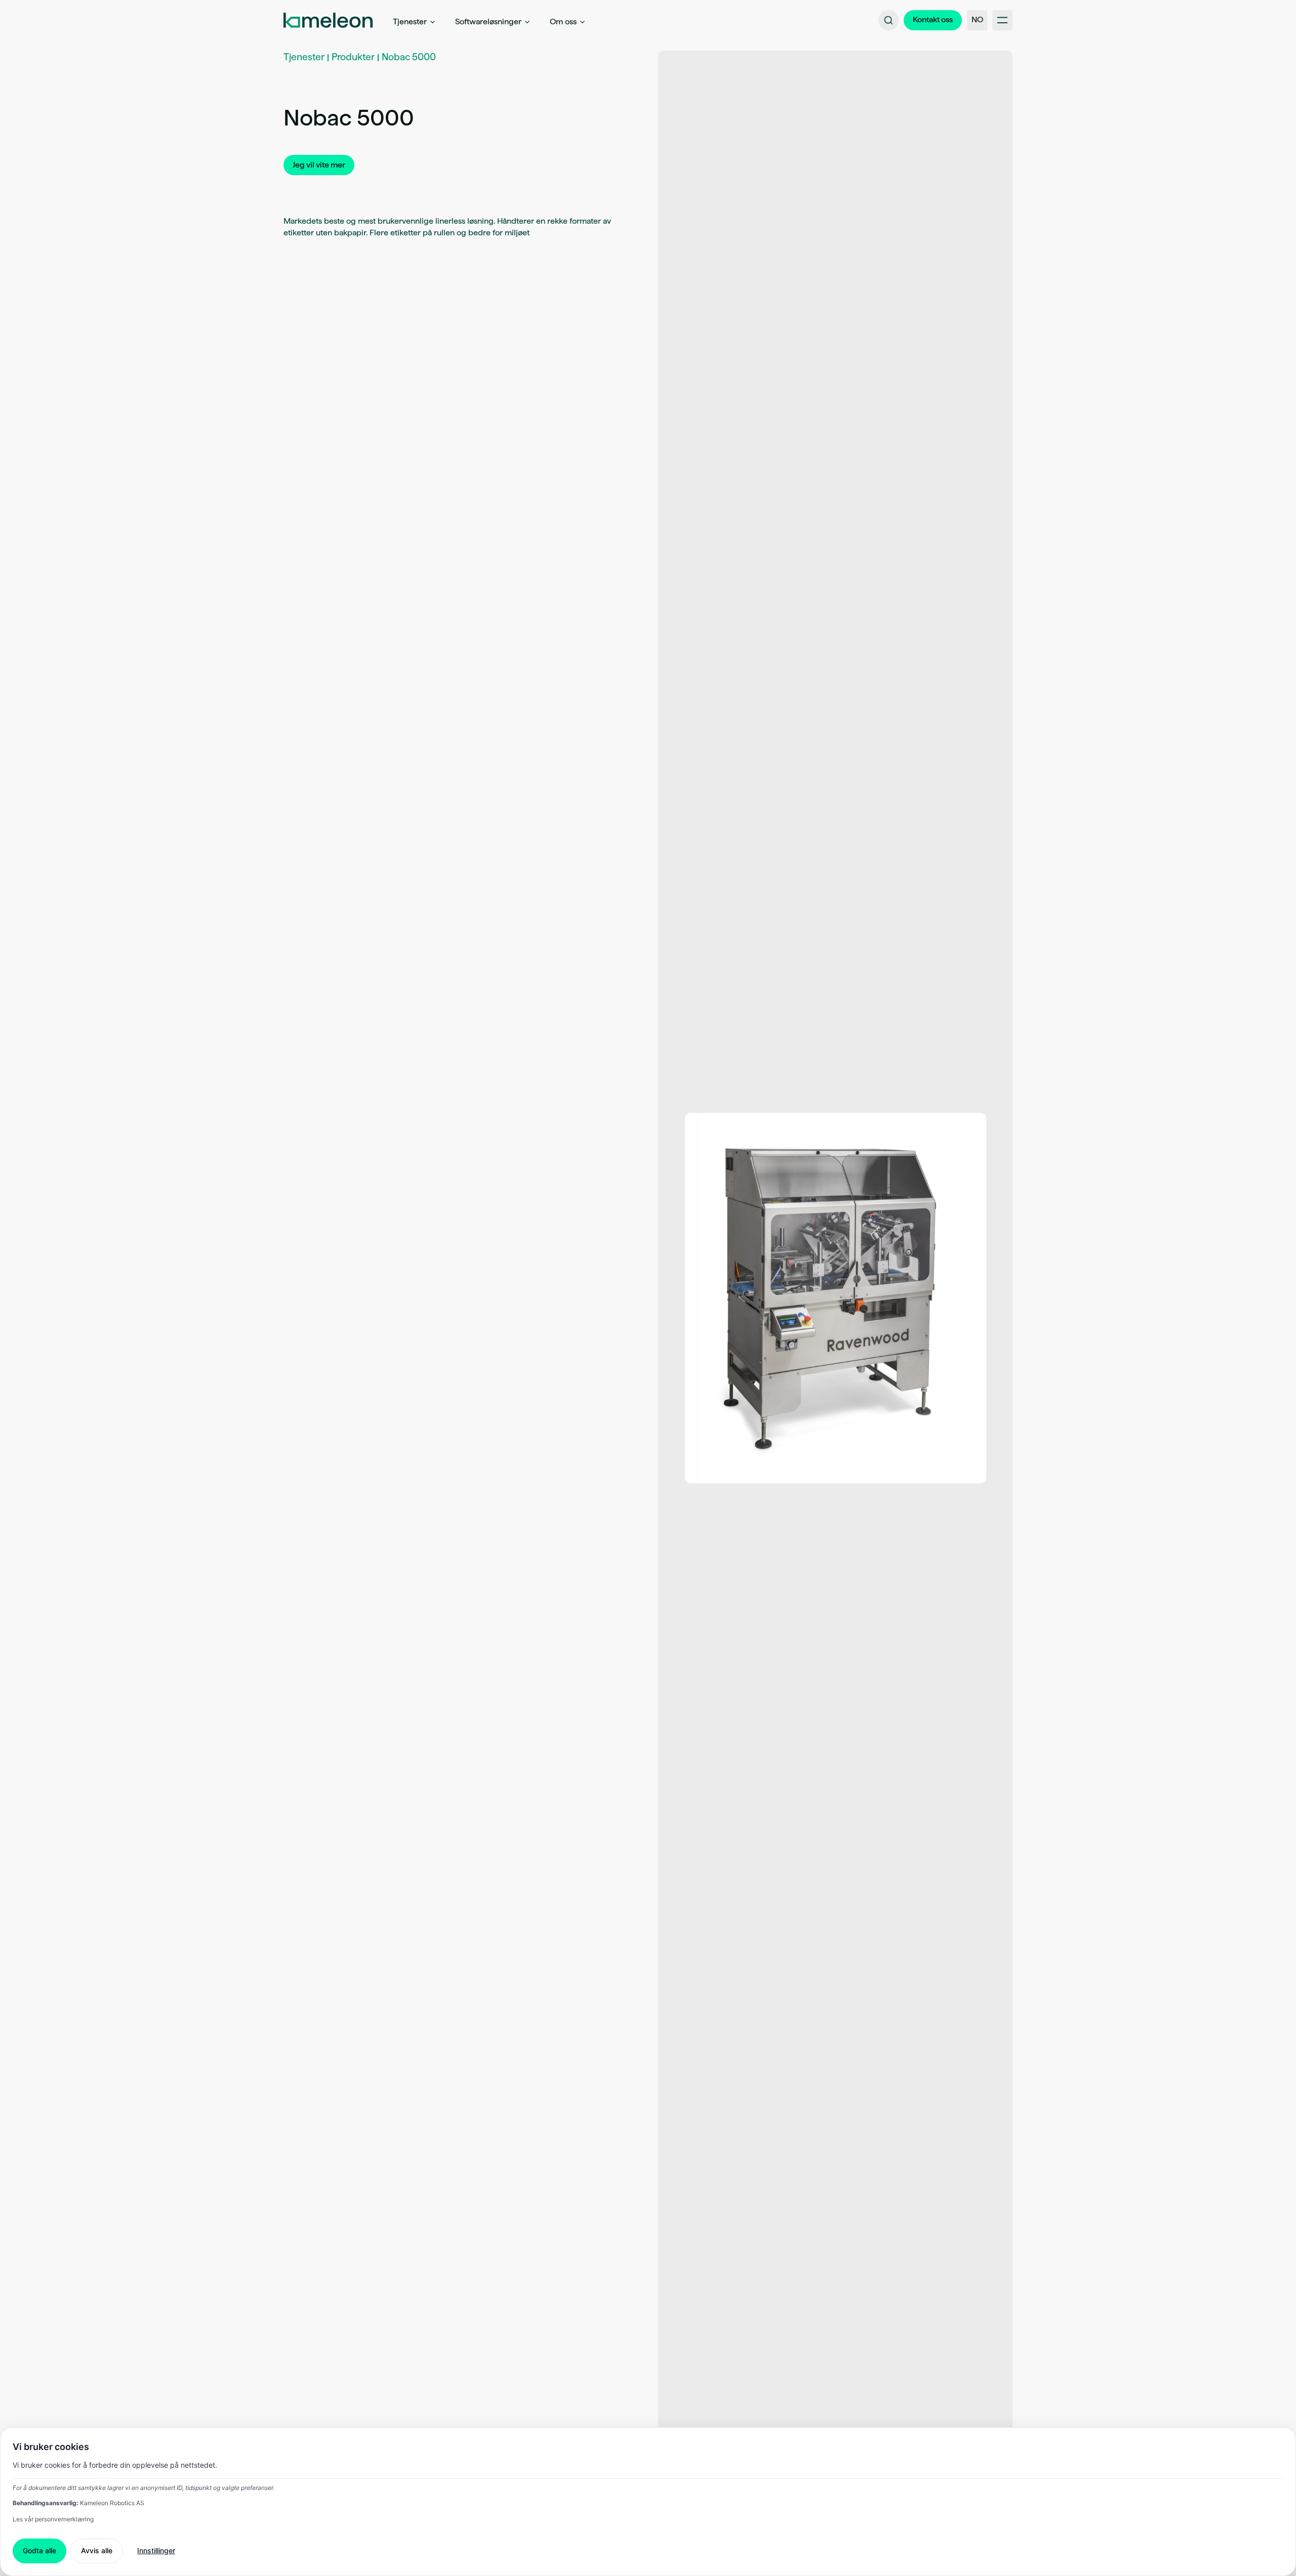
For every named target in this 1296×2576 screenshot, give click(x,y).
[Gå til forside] (328, 20)
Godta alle (39, 2550)
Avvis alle (97, 2550)
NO (977, 19)
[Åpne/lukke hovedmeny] (1002, 20)
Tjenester (304, 57)
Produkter (353, 57)
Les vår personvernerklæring (53, 2519)
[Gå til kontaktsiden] (933, 20)
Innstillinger (156, 2550)
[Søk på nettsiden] (888, 20)
